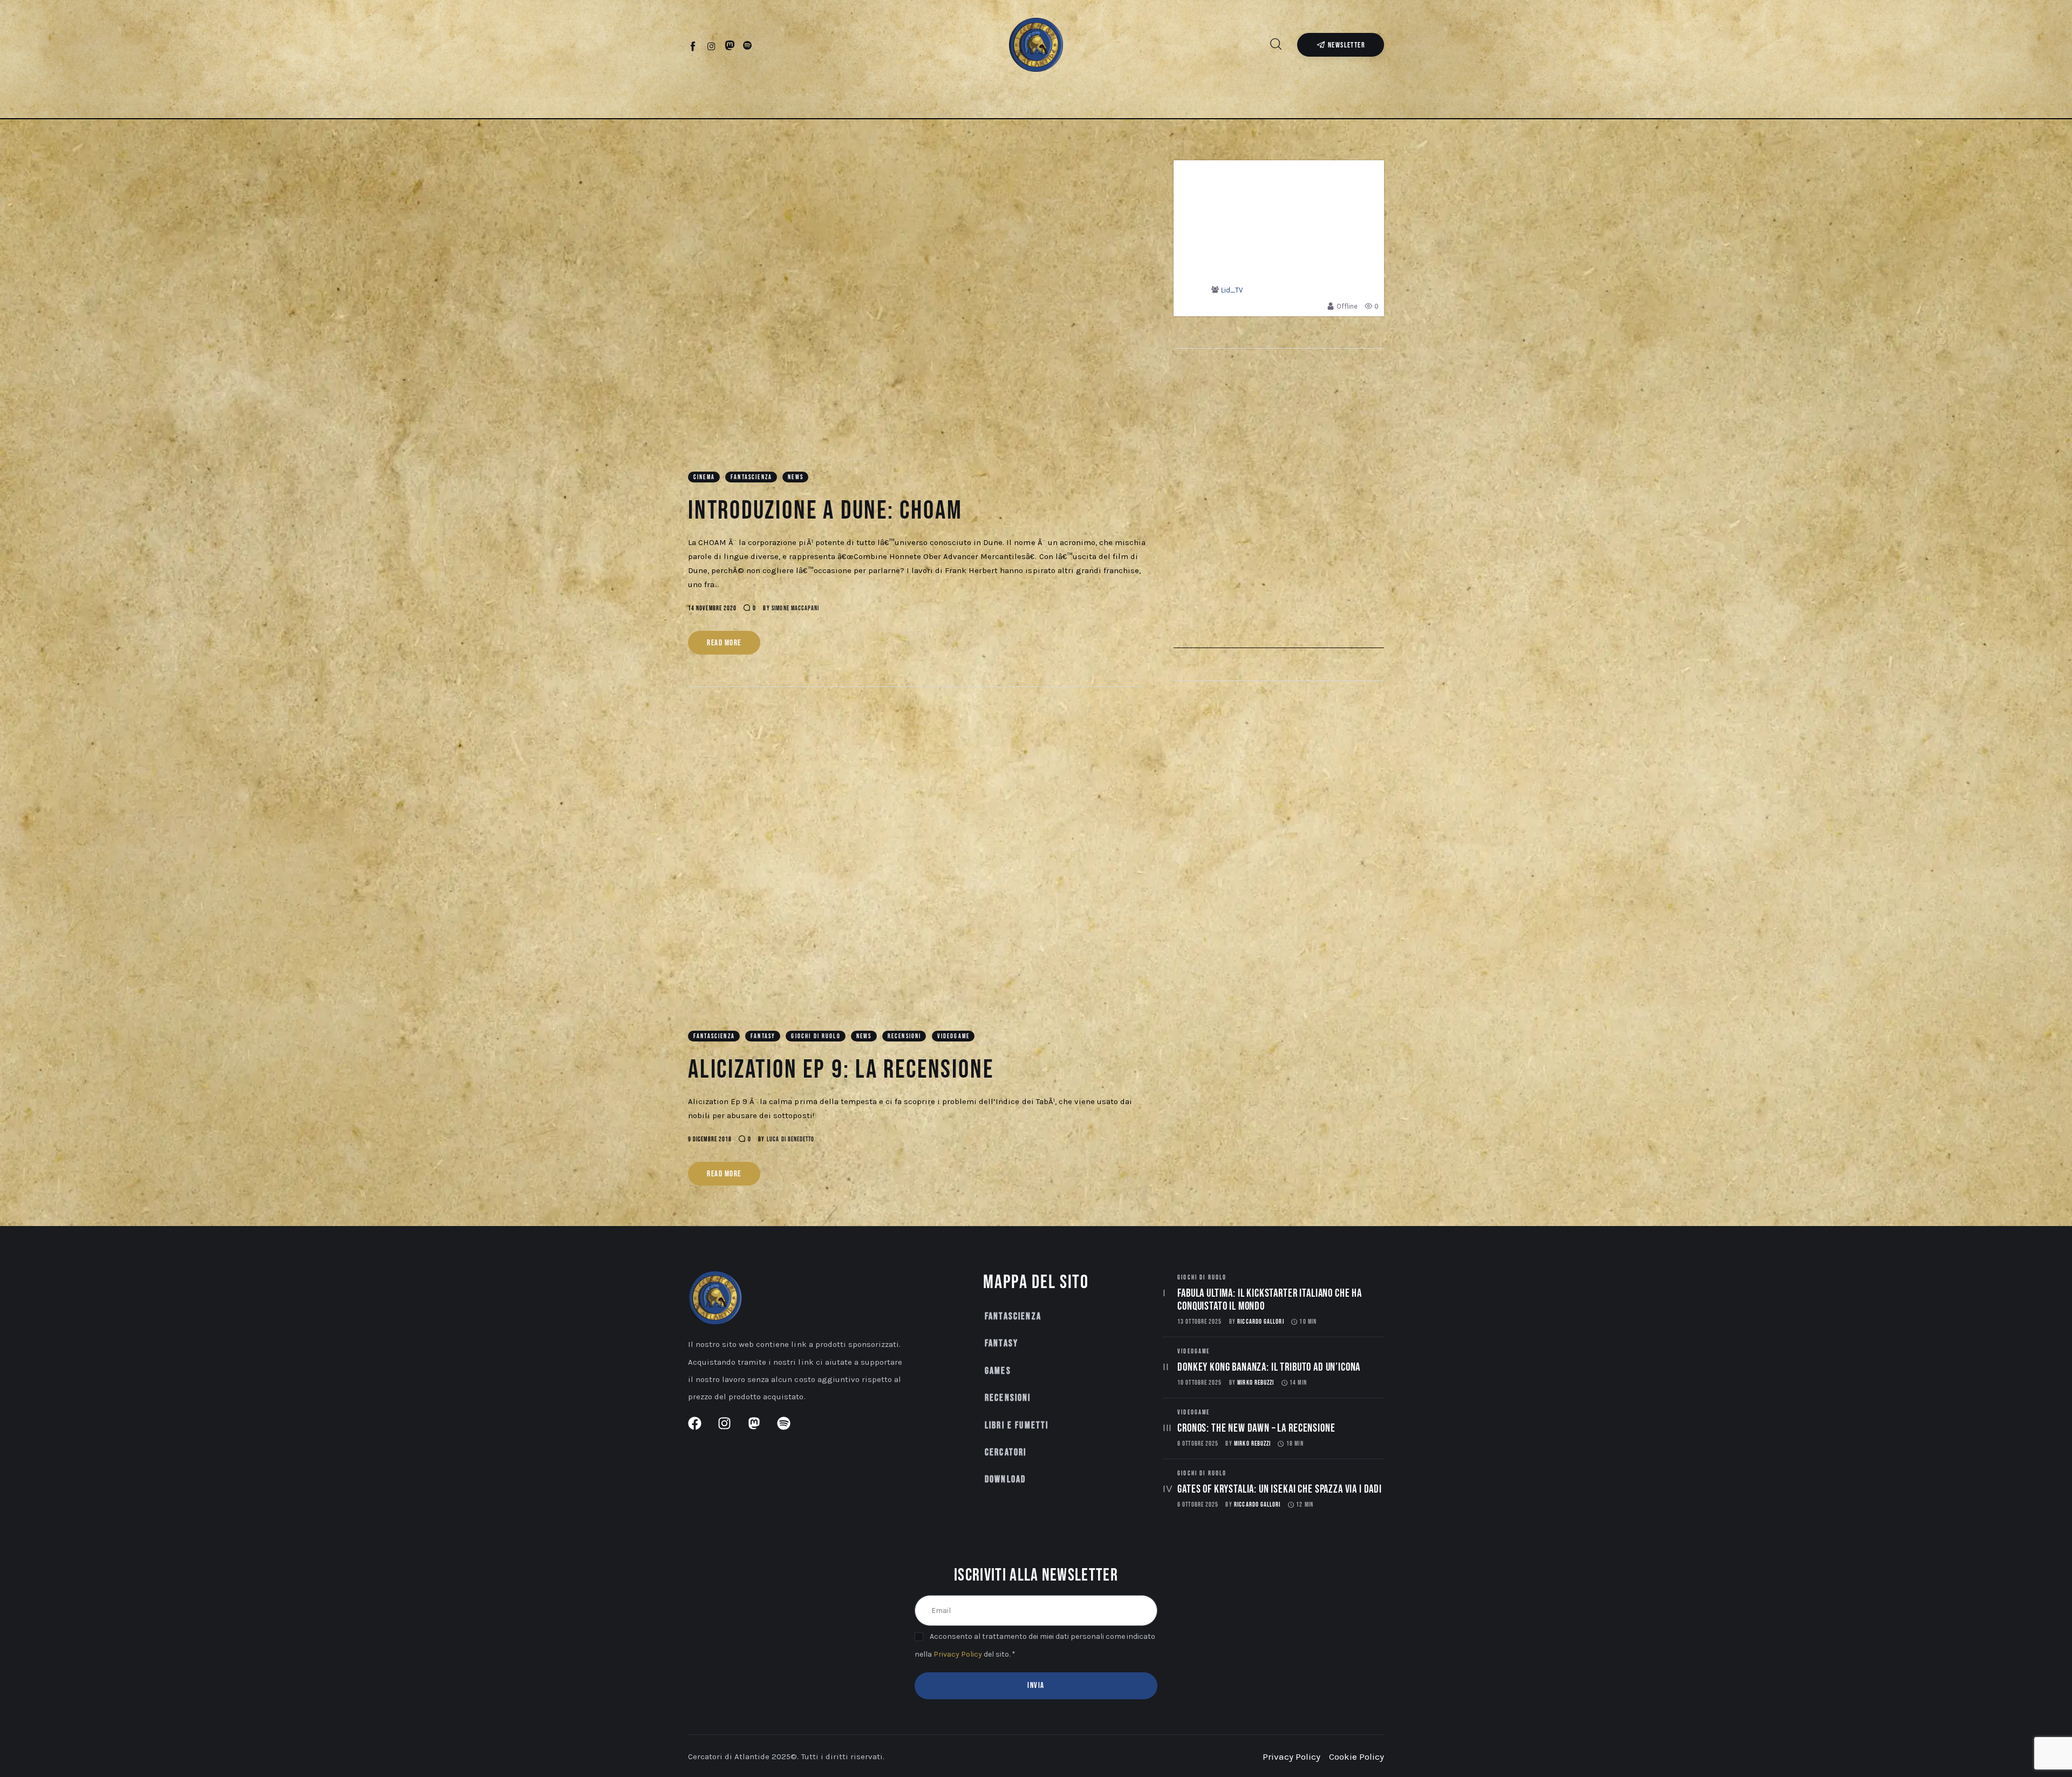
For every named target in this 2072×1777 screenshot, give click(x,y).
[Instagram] (711, 46)
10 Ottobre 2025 (1199, 1383)
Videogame (953, 1036)
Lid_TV (1232, 290)
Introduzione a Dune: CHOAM (825, 511)
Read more (724, 643)
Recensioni (905, 1036)
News (796, 477)
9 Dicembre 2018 (710, 1139)
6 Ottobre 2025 (1198, 1505)
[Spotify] (748, 46)
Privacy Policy (958, 1654)
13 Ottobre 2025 (1199, 1322)
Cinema (704, 477)
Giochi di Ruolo (816, 1036)
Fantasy (763, 1036)
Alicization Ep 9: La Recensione (841, 1070)
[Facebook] (694, 46)
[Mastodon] (730, 46)
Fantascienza (751, 477)
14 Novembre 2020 (712, 608)
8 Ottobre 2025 (1198, 1444)
